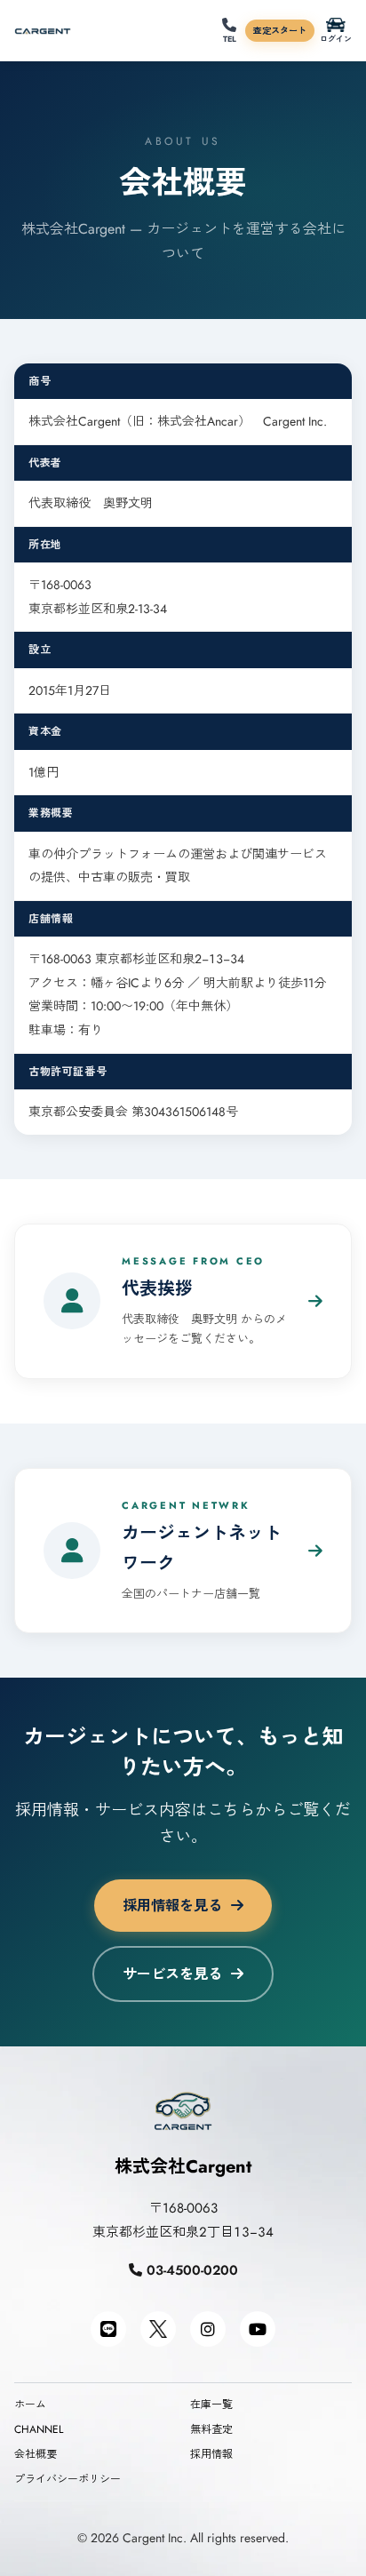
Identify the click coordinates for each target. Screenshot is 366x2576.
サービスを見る (172, 1974)
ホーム (30, 2405)
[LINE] (108, 2329)
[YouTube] (258, 2329)
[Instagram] (208, 2329)
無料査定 (211, 2429)
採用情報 (211, 2454)
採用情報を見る (172, 1906)
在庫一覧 (211, 2405)
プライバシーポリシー (68, 2479)
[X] (158, 2329)
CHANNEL (39, 2429)
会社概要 (36, 2454)
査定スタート (280, 31)
